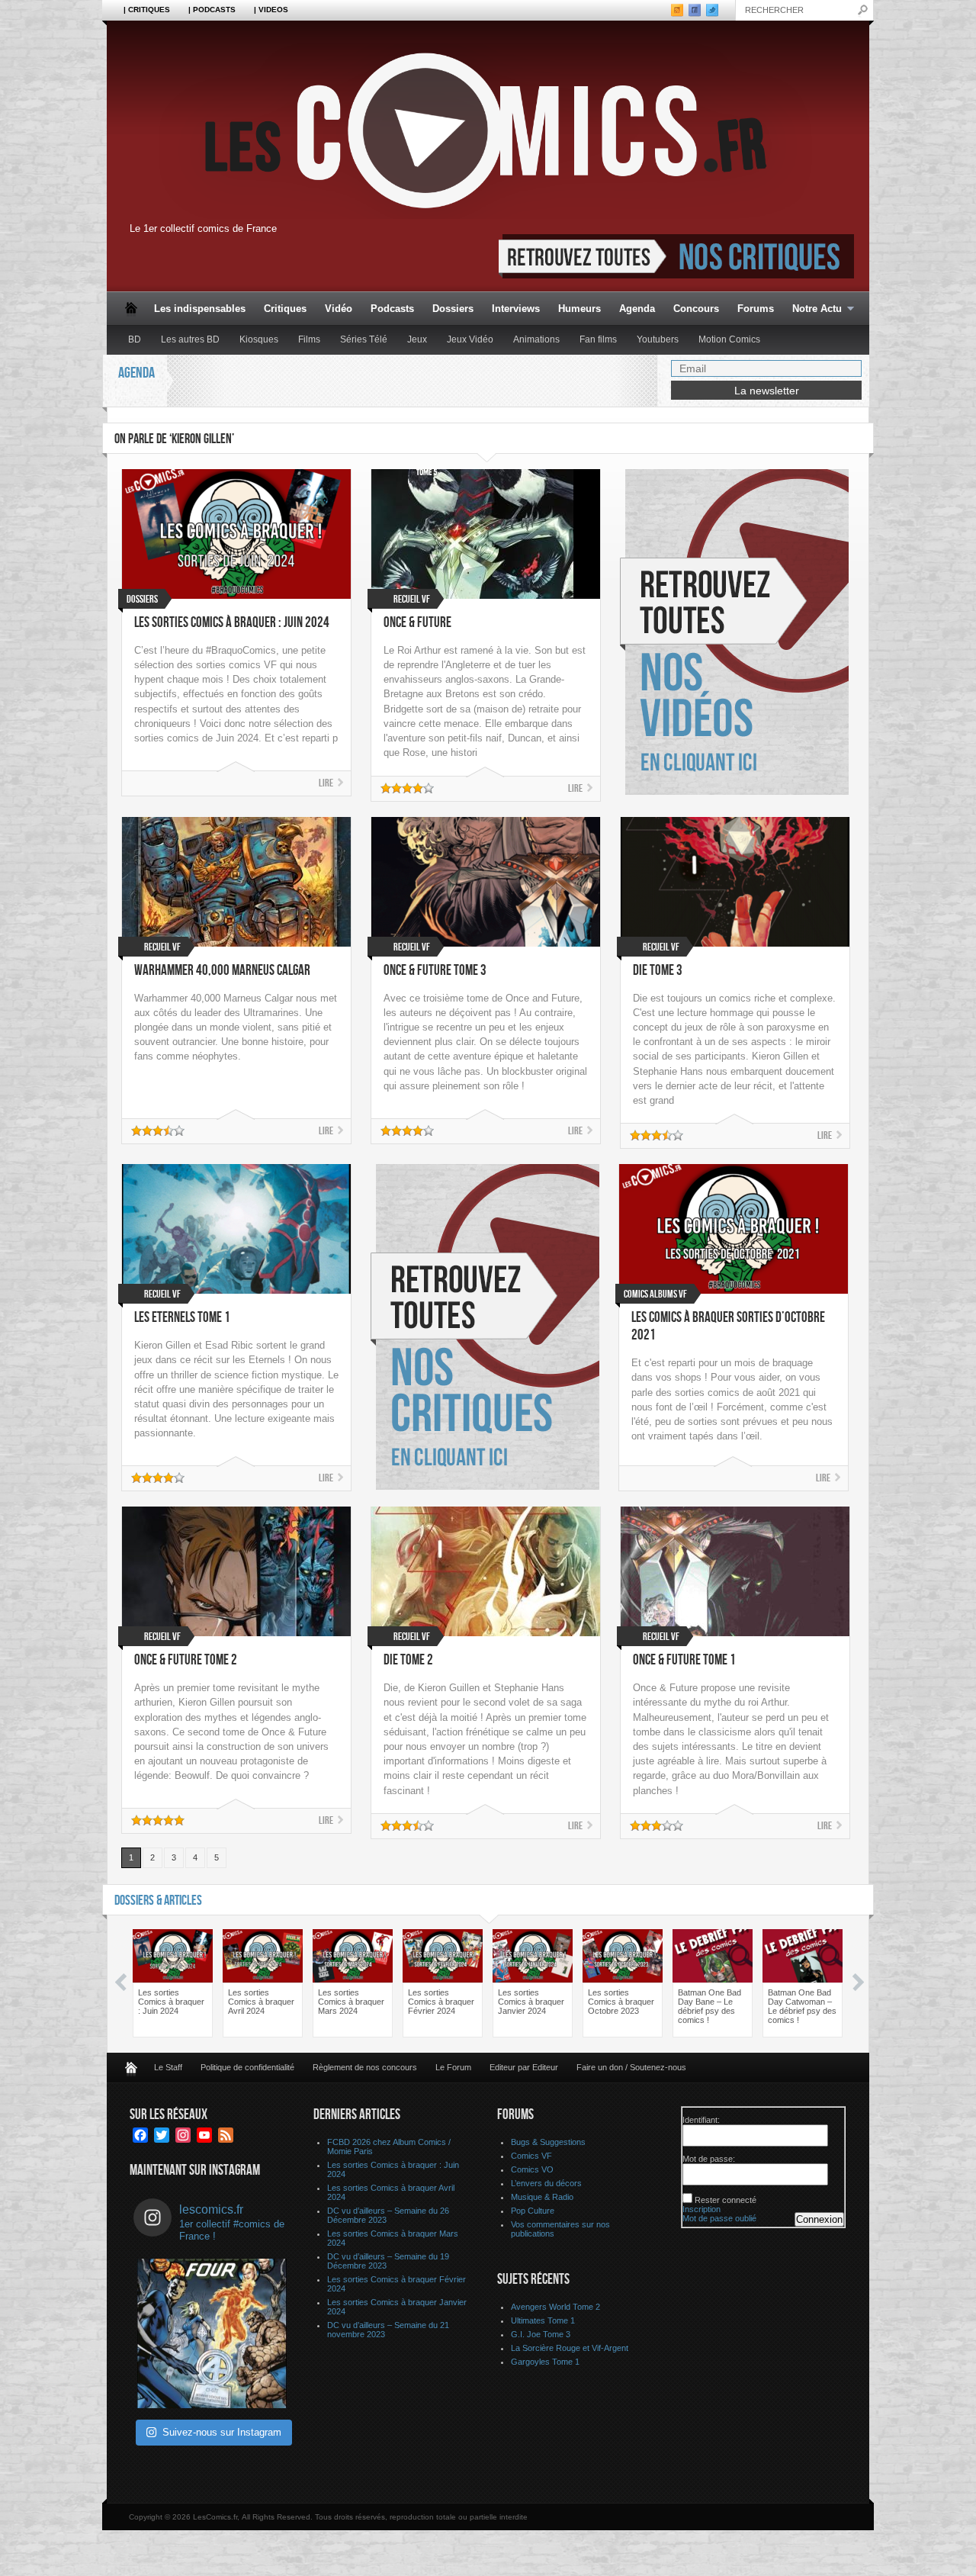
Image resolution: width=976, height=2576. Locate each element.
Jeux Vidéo (470, 339)
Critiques (285, 309)
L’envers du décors (546, 2183)
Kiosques (259, 339)
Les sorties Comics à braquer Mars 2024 (351, 2002)
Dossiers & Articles (158, 1901)
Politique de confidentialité (247, 2067)
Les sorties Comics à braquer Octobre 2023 (621, 2002)
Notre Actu (812, 309)
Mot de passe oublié (719, 2218)
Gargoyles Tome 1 (545, 2362)
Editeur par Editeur (524, 2067)
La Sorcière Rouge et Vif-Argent (570, 2348)
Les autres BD (190, 339)
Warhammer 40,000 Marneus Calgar (222, 971)
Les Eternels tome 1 (182, 1318)
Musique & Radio (542, 2197)
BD (135, 339)
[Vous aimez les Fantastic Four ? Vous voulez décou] (212, 2333)
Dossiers (453, 309)
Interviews (516, 309)
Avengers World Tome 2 (555, 2307)
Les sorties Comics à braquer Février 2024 (441, 2002)
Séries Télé (364, 339)
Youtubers (658, 339)
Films (309, 339)
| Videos (271, 10)
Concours (696, 309)
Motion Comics (729, 339)
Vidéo (339, 309)
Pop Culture (533, 2211)
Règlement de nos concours (365, 2067)
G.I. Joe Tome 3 (541, 2334)
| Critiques (147, 10)
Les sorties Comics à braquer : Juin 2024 (232, 623)
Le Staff (168, 2067)
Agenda (637, 309)
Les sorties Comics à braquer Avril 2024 (261, 2002)
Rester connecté (726, 2200)
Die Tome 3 (658, 971)
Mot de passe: (709, 2159)
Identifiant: (701, 2120)
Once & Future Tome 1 (684, 1660)
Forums (756, 309)
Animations (536, 339)
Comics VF (531, 2156)
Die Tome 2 (408, 1660)
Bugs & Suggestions (548, 2142)
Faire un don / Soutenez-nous (631, 2067)
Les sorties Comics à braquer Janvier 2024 (531, 2002)
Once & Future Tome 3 (435, 971)
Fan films (598, 339)
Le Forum (453, 2067)
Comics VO (532, 2169)
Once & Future (417, 623)
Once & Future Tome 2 (186, 1660)
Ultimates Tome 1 (543, 2320)
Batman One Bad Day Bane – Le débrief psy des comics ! (710, 2006)
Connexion (819, 2219)
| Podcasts (212, 10)
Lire (326, 783)
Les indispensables (200, 309)
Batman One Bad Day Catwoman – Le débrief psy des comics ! (802, 2006)
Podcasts (392, 309)
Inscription (701, 2209)
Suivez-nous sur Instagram (222, 2432)
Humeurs (579, 309)
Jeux (417, 339)
